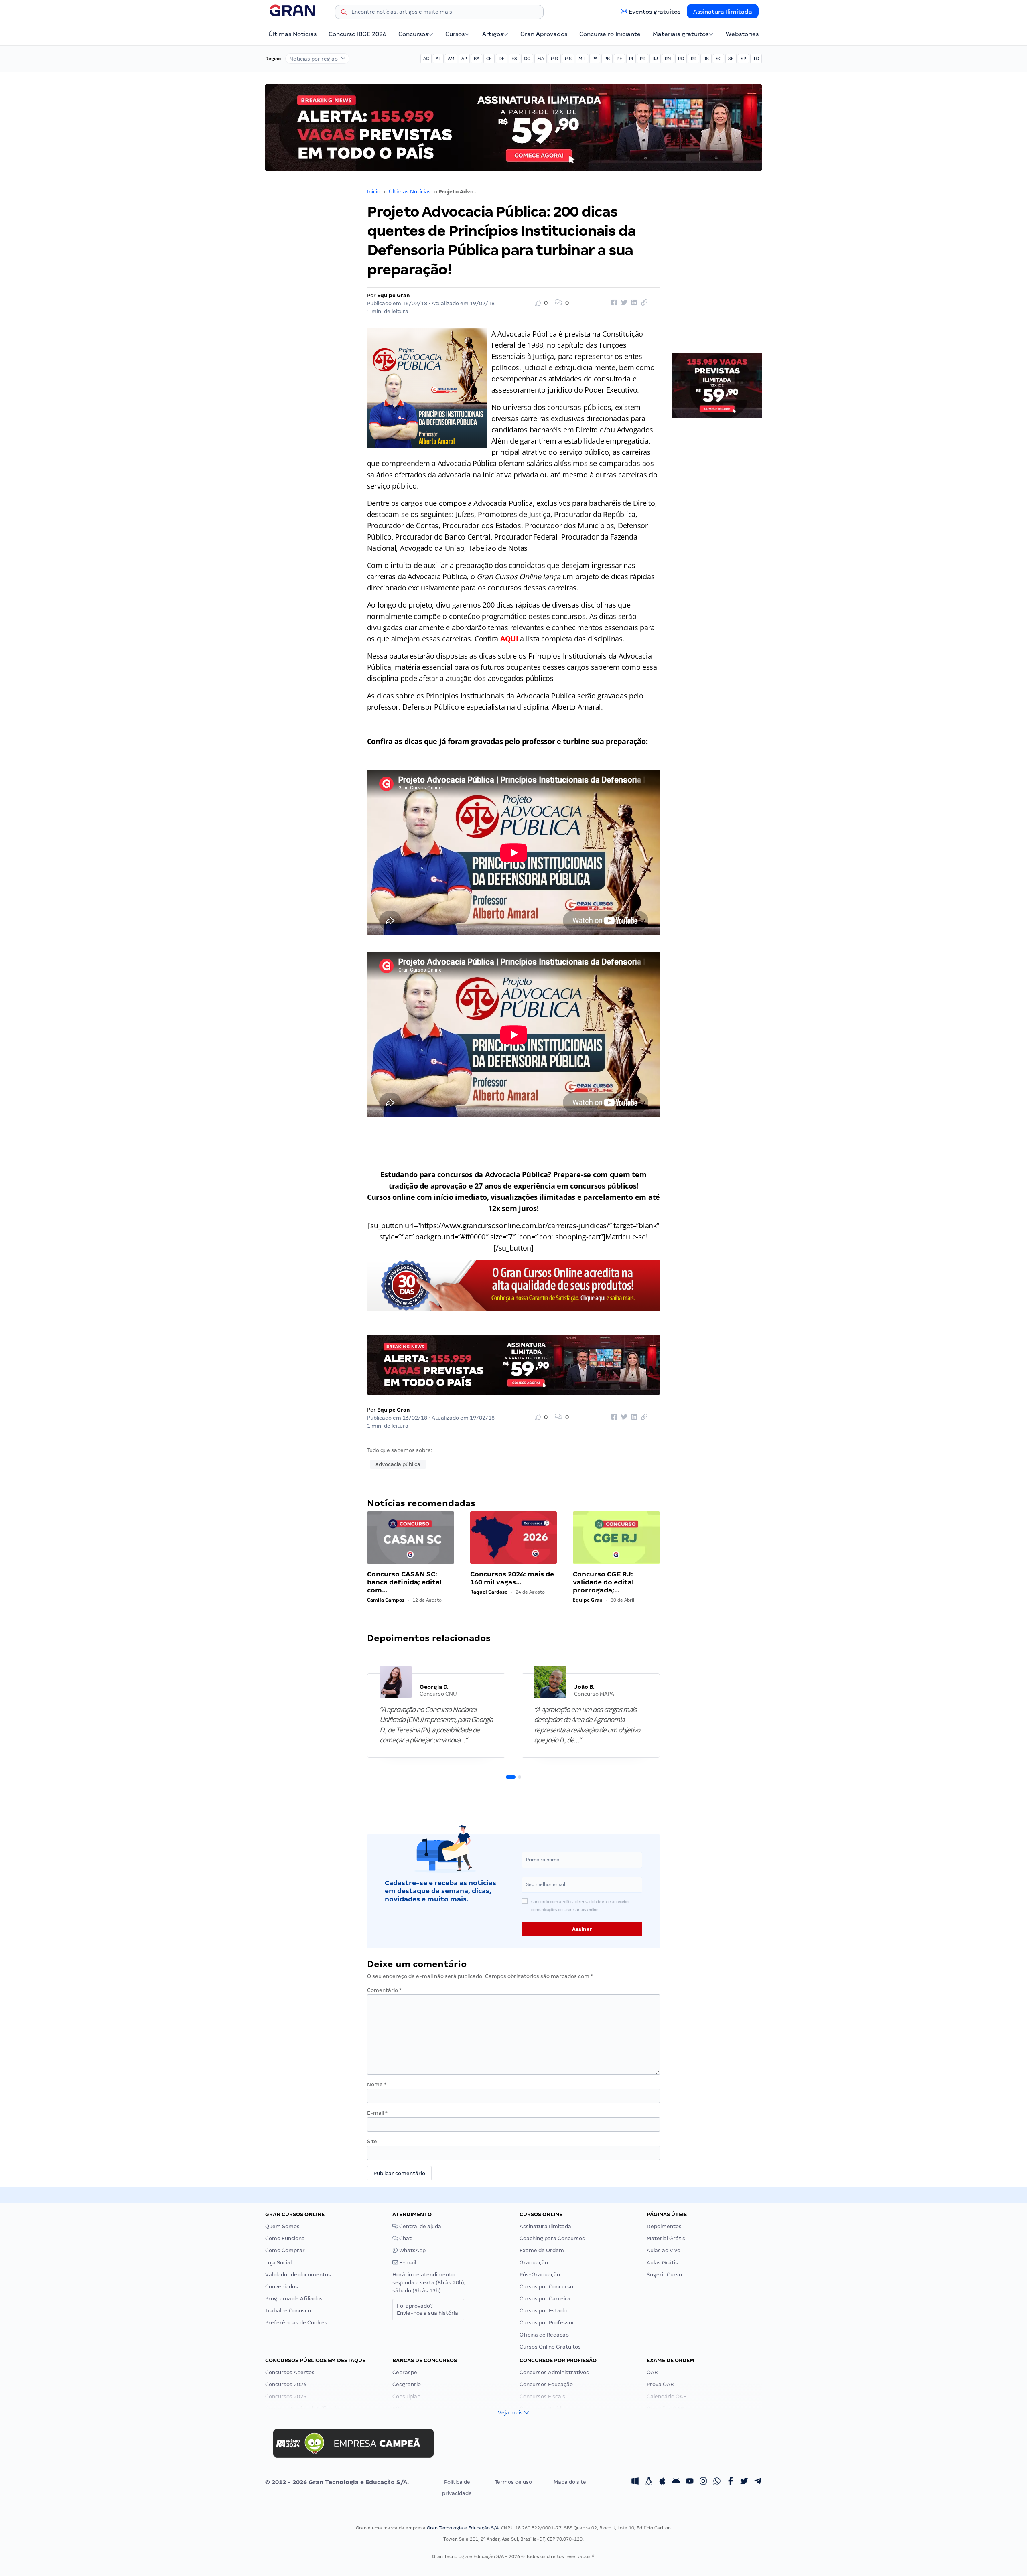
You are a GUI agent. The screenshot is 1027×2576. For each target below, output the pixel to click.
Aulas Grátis (662, 2263)
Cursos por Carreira (545, 2299)
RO (681, 59)
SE (731, 59)
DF (502, 59)
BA (477, 59)
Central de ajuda (420, 2226)
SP (743, 59)
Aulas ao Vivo (664, 2250)
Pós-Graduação (540, 2275)
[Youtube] (690, 2482)
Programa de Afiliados (294, 2299)
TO (756, 59)
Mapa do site (570, 2482)
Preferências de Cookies (296, 2323)
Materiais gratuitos (681, 34)
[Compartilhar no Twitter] (623, 303)
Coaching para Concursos (552, 2238)
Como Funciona (285, 2238)
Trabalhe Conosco (288, 2311)
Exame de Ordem (542, 2250)
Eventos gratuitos (655, 12)
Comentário (384, 1990)
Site (372, 2141)
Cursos (455, 34)
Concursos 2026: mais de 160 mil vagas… (512, 1578)
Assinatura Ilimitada (723, 12)
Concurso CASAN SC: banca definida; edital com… (404, 1582)
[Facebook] (731, 2482)
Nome (377, 2084)
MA (541, 59)
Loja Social (278, 2263)
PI (631, 59)
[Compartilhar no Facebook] (613, 303)
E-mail (377, 2113)
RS (706, 59)
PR (643, 59)
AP (464, 59)
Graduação (534, 2263)
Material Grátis (666, 2238)
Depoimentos (664, 2226)
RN (668, 59)
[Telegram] (758, 2482)
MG (554, 59)
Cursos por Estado (543, 2311)
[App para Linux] (649, 2482)
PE (619, 59)
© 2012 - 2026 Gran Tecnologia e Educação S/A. (337, 2482)
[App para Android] (676, 2482)
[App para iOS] (662, 2482)
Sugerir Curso (664, 2275)
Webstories (742, 34)
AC (426, 59)
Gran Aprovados (544, 34)
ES (514, 59)
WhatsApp (412, 2250)
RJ (655, 59)
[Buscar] (344, 13)
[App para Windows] (635, 2482)
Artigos (493, 34)
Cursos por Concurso (546, 2287)
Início (374, 192)
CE (489, 59)
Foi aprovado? (428, 2309)
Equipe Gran (394, 295)
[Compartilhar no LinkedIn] (633, 303)
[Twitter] (744, 2482)
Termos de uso (513, 2482)
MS (568, 59)
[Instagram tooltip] (703, 2482)
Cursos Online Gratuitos (550, 2347)
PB (607, 59)
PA (595, 59)
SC (718, 59)
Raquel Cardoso (489, 1592)
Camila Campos (386, 1600)
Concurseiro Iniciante (610, 34)
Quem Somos (282, 2226)
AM (451, 59)
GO (527, 59)
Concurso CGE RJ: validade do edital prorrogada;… (603, 1582)
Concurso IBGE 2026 (357, 34)
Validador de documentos (298, 2275)
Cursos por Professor (547, 2323)
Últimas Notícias (292, 34)
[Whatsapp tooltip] (717, 2482)
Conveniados (282, 2287)
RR (694, 59)
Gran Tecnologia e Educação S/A (463, 2528)
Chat (405, 2238)
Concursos (413, 34)
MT (582, 59)
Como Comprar (285, 2250)
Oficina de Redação (544, 2335)
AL (438, 59)
